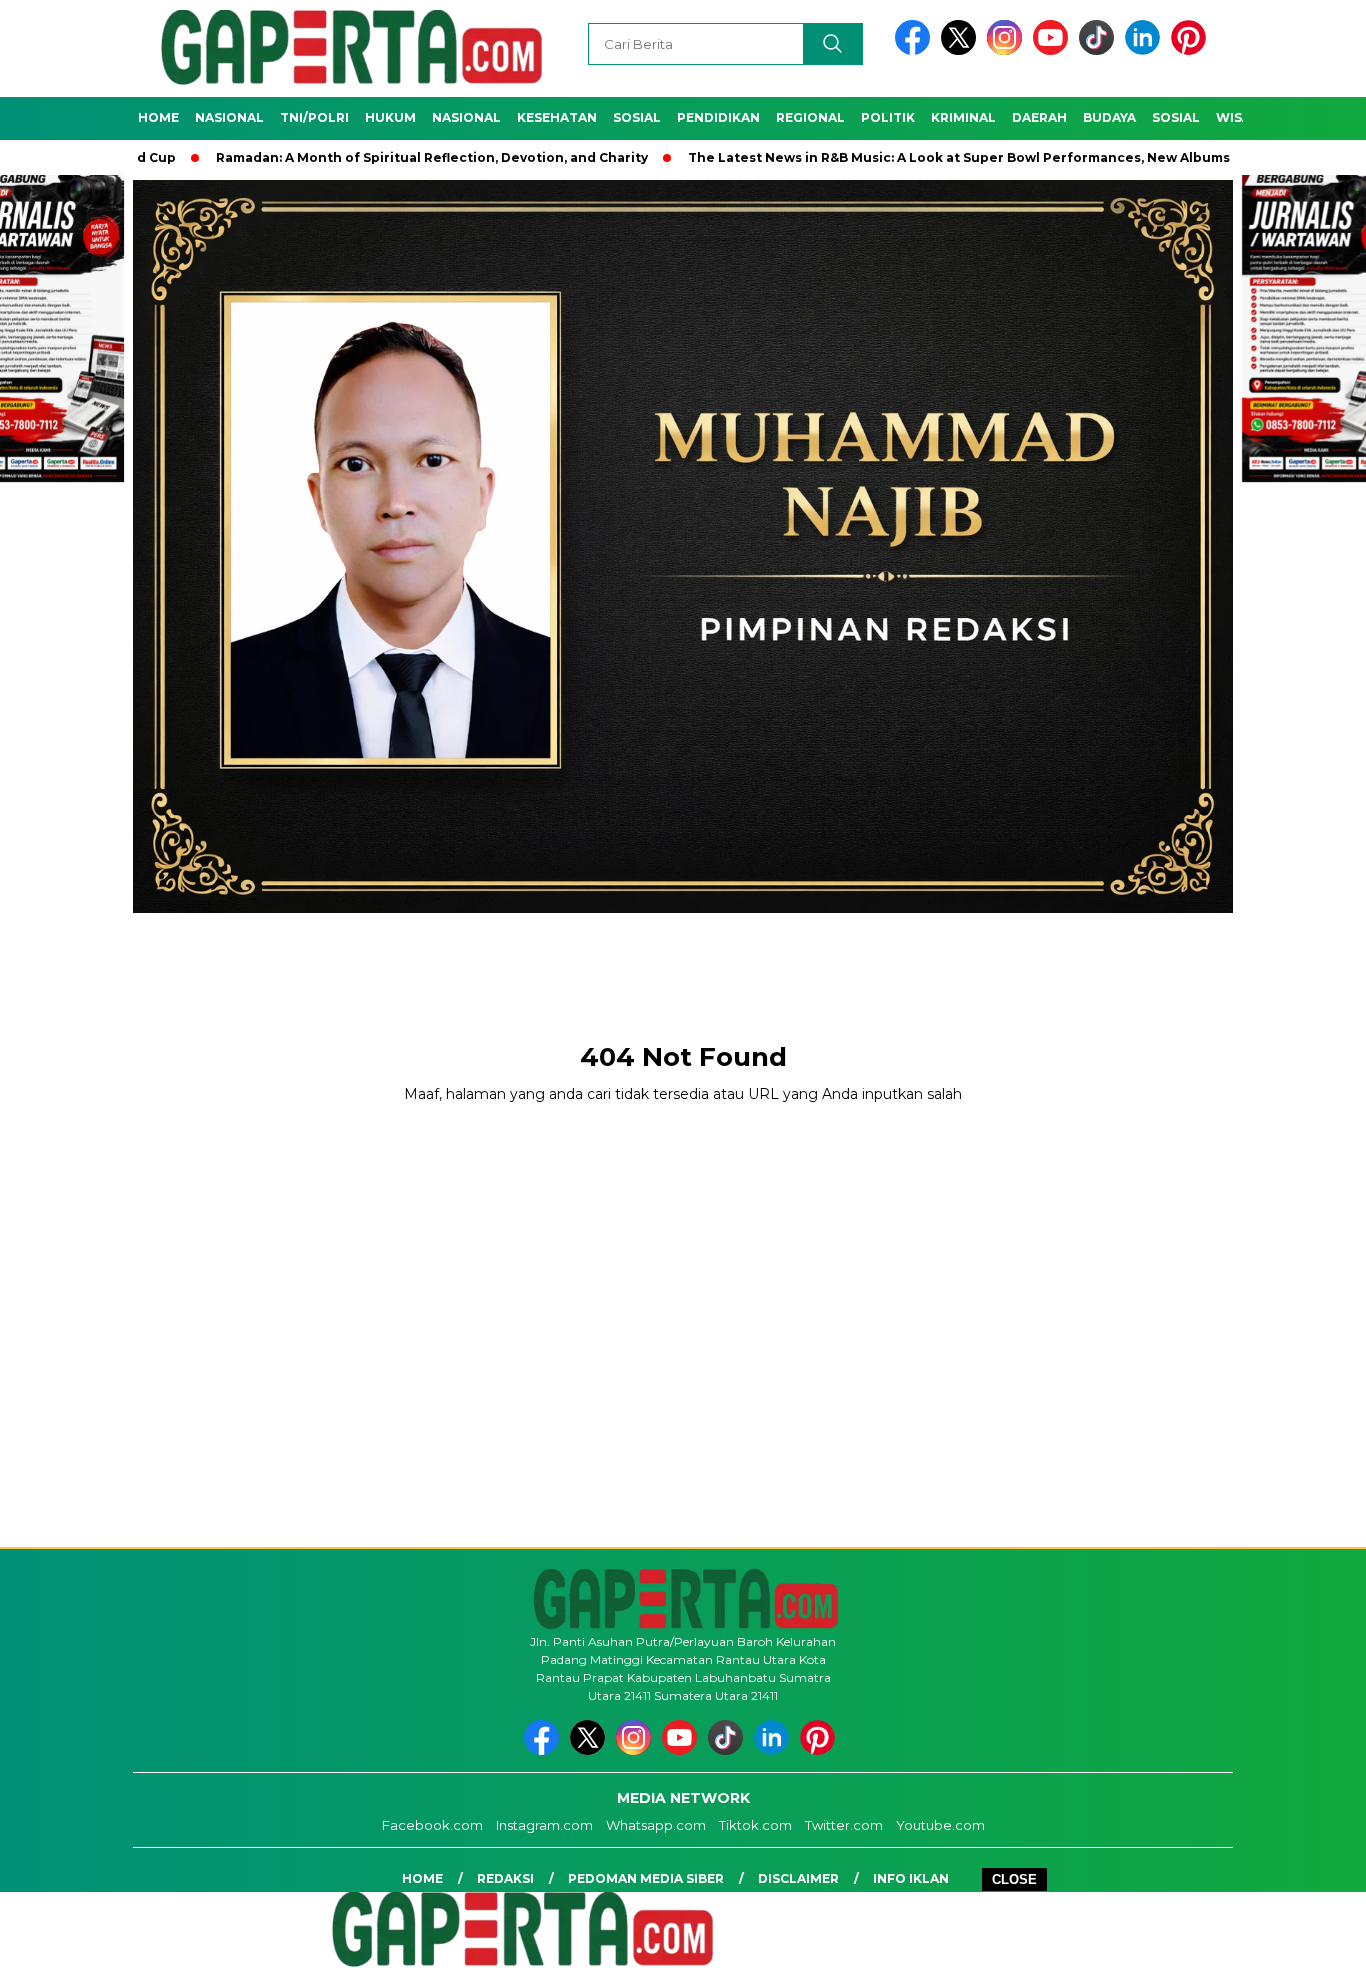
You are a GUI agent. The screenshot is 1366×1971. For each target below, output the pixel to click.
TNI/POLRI (314, 117)
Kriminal (963, 117)
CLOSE (1014, 1879)
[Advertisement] (683, 960)
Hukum (390, 117)
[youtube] (1054, 50)
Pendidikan (718, 117)
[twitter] (962, 50)
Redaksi (505, 1878)
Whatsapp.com (656, 1825)
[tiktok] (1100, 50)
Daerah (1039, 117)
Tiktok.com (755, 1825)
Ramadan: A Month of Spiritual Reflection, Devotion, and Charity (355, 157)
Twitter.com (844, 1825)
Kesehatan (557, 117)
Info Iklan (911, 1878)
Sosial (637, 117)
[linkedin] (1146, 50)
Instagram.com (544, 1825)
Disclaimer (798, 1878)
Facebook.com (432, 1825)
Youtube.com (940, 1825)
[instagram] (1008, 50)
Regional (810, 117)
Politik (888, 117)
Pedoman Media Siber (646, 1878)
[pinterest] (1192, 50)
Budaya (1109, 117)
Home (158, 117)
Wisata (1242, 117)
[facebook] (916, 50)
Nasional (229, 117)
